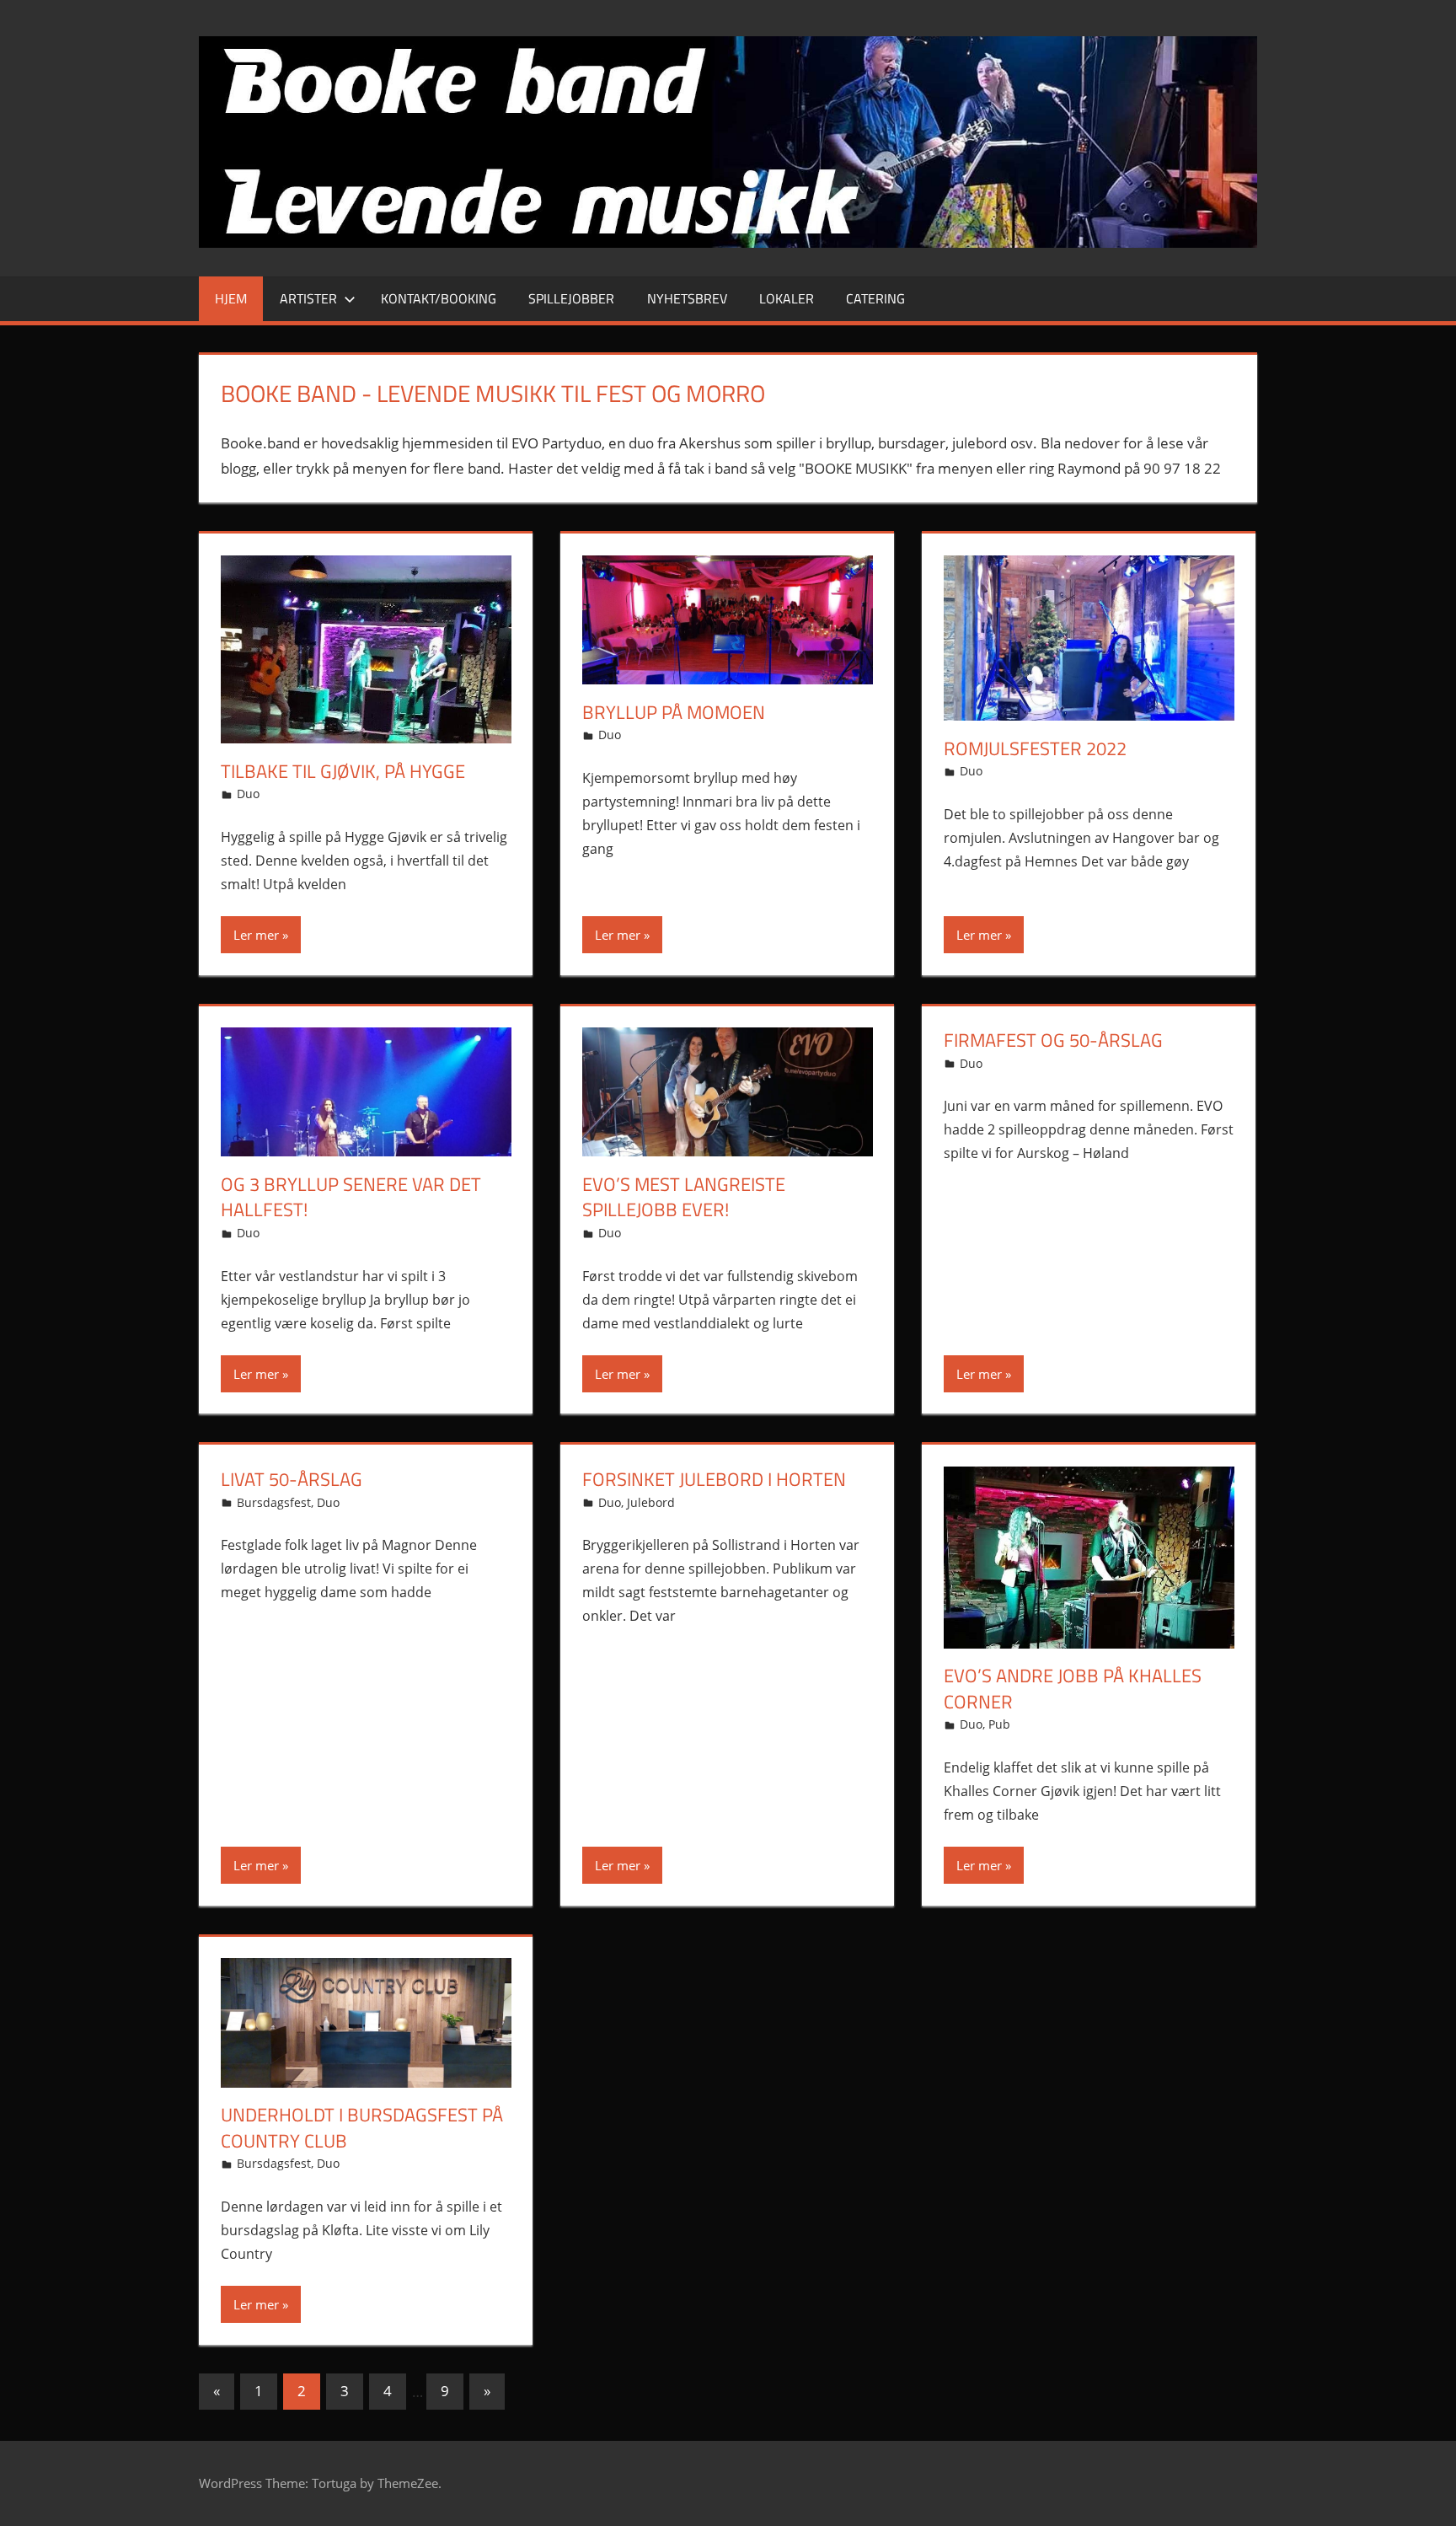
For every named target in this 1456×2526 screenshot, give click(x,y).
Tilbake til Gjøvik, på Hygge (343, 771)
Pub (999, 1724)
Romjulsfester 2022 (1035, 748)
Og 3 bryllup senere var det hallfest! (351, 1197)
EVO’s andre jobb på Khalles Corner (1073, 1689)
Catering (875, 298)
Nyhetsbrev (687, 298)
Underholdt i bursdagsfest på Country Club (362, 2128)
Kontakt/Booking (439, 298)
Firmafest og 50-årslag (1053, 1040)
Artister (308, 298)
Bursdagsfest (274, 1502)
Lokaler (787, 298)
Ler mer (256, 935)
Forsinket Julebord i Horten (714, 1479)
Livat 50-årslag (292, 1479)
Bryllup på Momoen (674, 712)
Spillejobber (571, 298)
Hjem (231, 298)
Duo (248, 794)
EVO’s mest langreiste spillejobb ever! (684, 1197)
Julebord (651, 1502)
